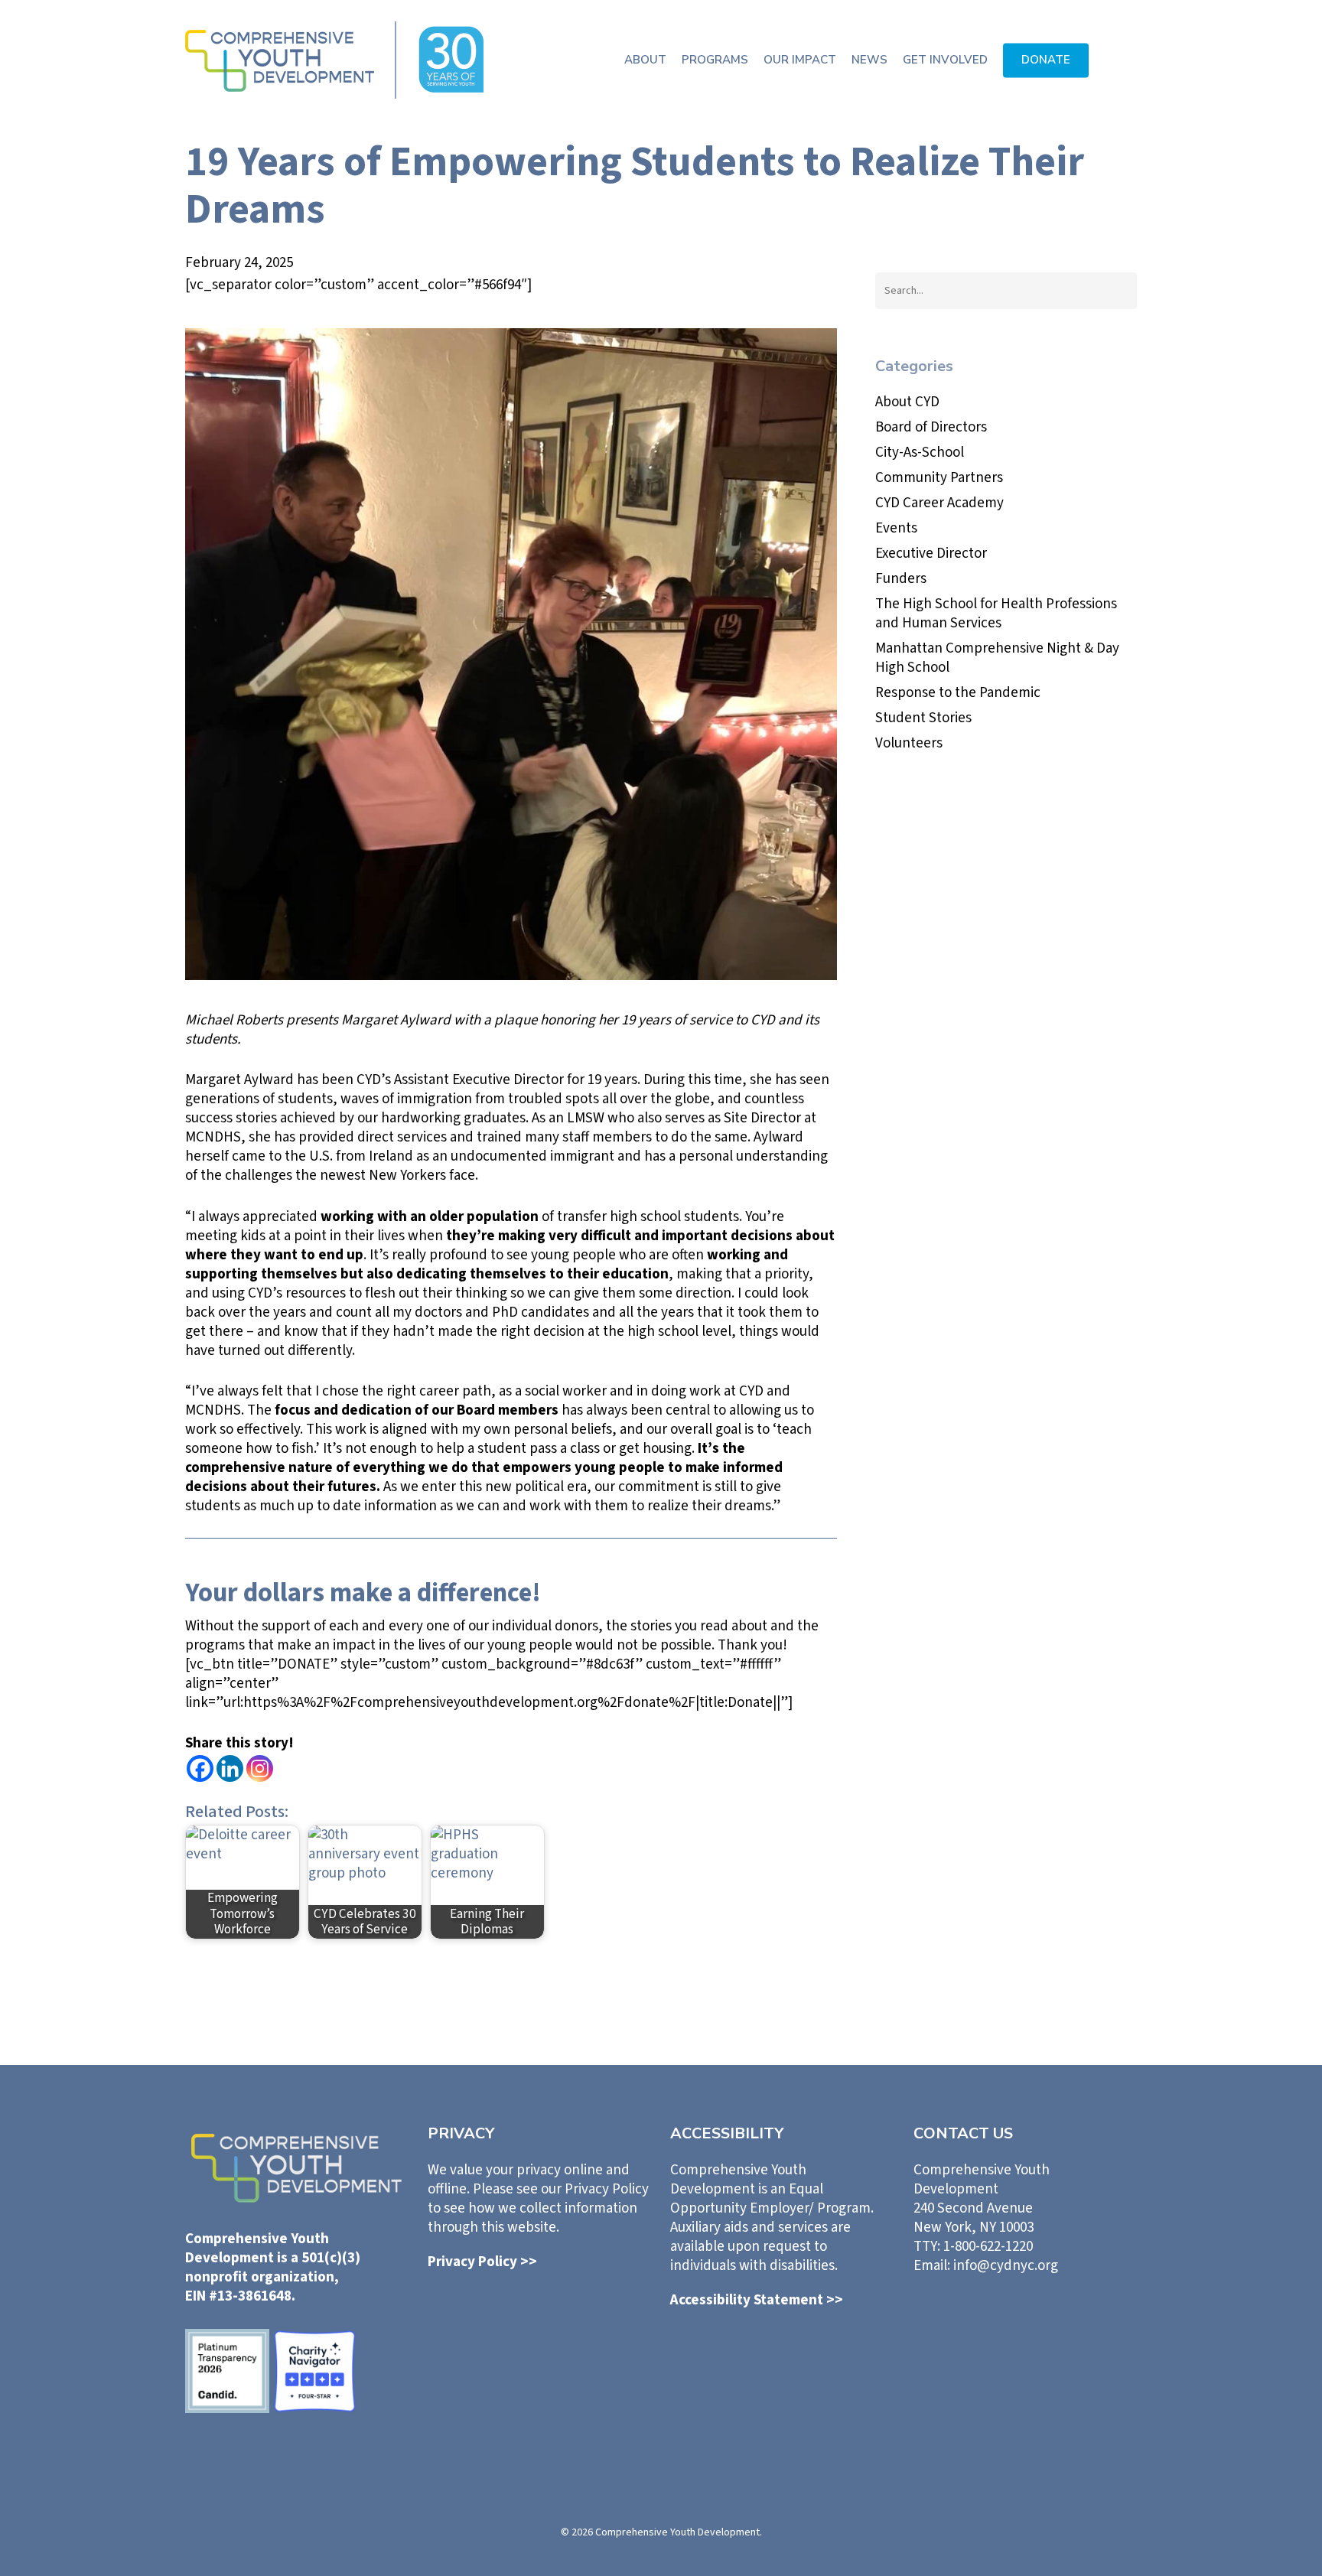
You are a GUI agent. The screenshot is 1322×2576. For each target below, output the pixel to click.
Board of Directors (931, 427)
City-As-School (920, 453)
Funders (901, 579)
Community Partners (939, 478)
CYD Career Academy (939, 503)
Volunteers (909, 743)
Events (896, 528)
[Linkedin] (230, 1768)
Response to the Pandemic (958, 693)
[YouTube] (1089, 2321)
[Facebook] (200, 1768)
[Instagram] (260, 1768)
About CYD (907, 402)
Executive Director (931, 554)
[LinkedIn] (961, 2320)
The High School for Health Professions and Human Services (996, 614)
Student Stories (923, 718)
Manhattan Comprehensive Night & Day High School (997, 658)
